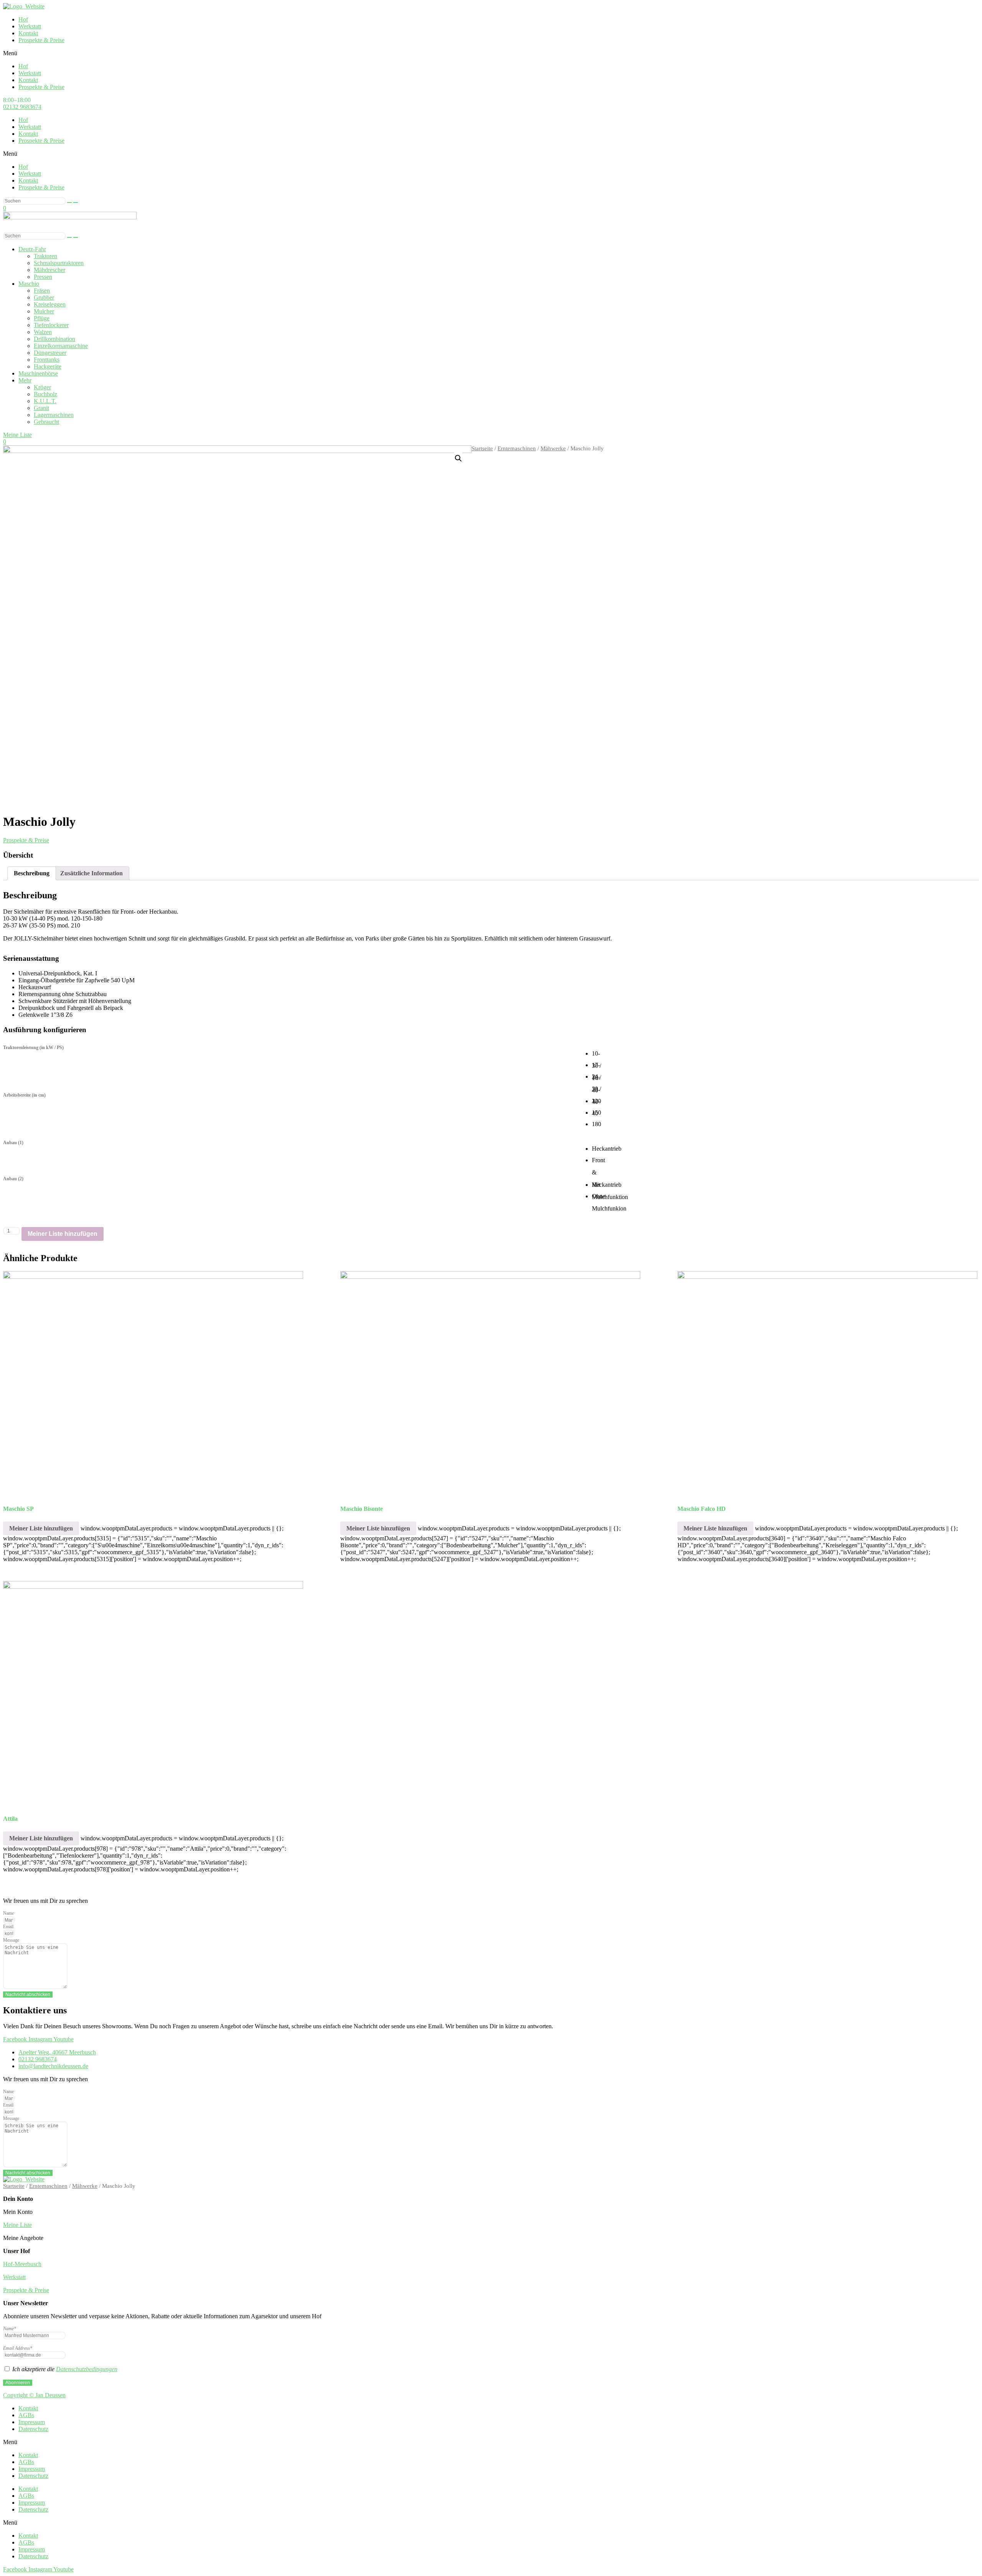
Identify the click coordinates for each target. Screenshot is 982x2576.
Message (11, 1940)
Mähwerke (553, 448)
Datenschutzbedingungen (87, 2369)
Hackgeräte (48, 366)
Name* (10, 2329)
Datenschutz (33, 2429)
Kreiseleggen (50, 304)
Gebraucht (46, 422)
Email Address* (18, 2348)
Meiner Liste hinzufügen (63, 1234)
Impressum (32, 2422)
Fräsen (42, 291)
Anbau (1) (13, 1143)
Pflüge (42, 318)
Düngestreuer (50, 353)
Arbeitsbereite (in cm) (24, 1095)
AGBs (26, 2415)
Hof (23, 19)
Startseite (482, 448)
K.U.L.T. (45, 401)
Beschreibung (32, 873)
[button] (491, 53)
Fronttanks (47, 360)
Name (8, 1913)
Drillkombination (54, 339)
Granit (41, 408)
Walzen (43, 332)
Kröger (42, 387)
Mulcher (44, 311)
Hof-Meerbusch (22, 2264)
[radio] (598, 1053)
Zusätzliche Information (91, 873)
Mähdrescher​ (49, 270)
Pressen (43, 277)
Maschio (29, 284)
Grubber (44, 297)
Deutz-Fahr (32, 249)
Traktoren (45, 256)
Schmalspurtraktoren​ (59, 263)
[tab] (32, 873)
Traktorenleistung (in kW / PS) (33, 1048)
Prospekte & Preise (41, 40)
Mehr (25, 380)
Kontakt (28, 33)
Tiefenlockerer (51, 325)
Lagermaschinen (54, 415)
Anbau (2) (13, 1179)
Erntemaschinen (517, 448)
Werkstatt (30, 26)
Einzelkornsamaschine (61, 346)
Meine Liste (17, 2225)
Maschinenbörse (38, 373)
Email (8, 1927)
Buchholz (45, 394)
